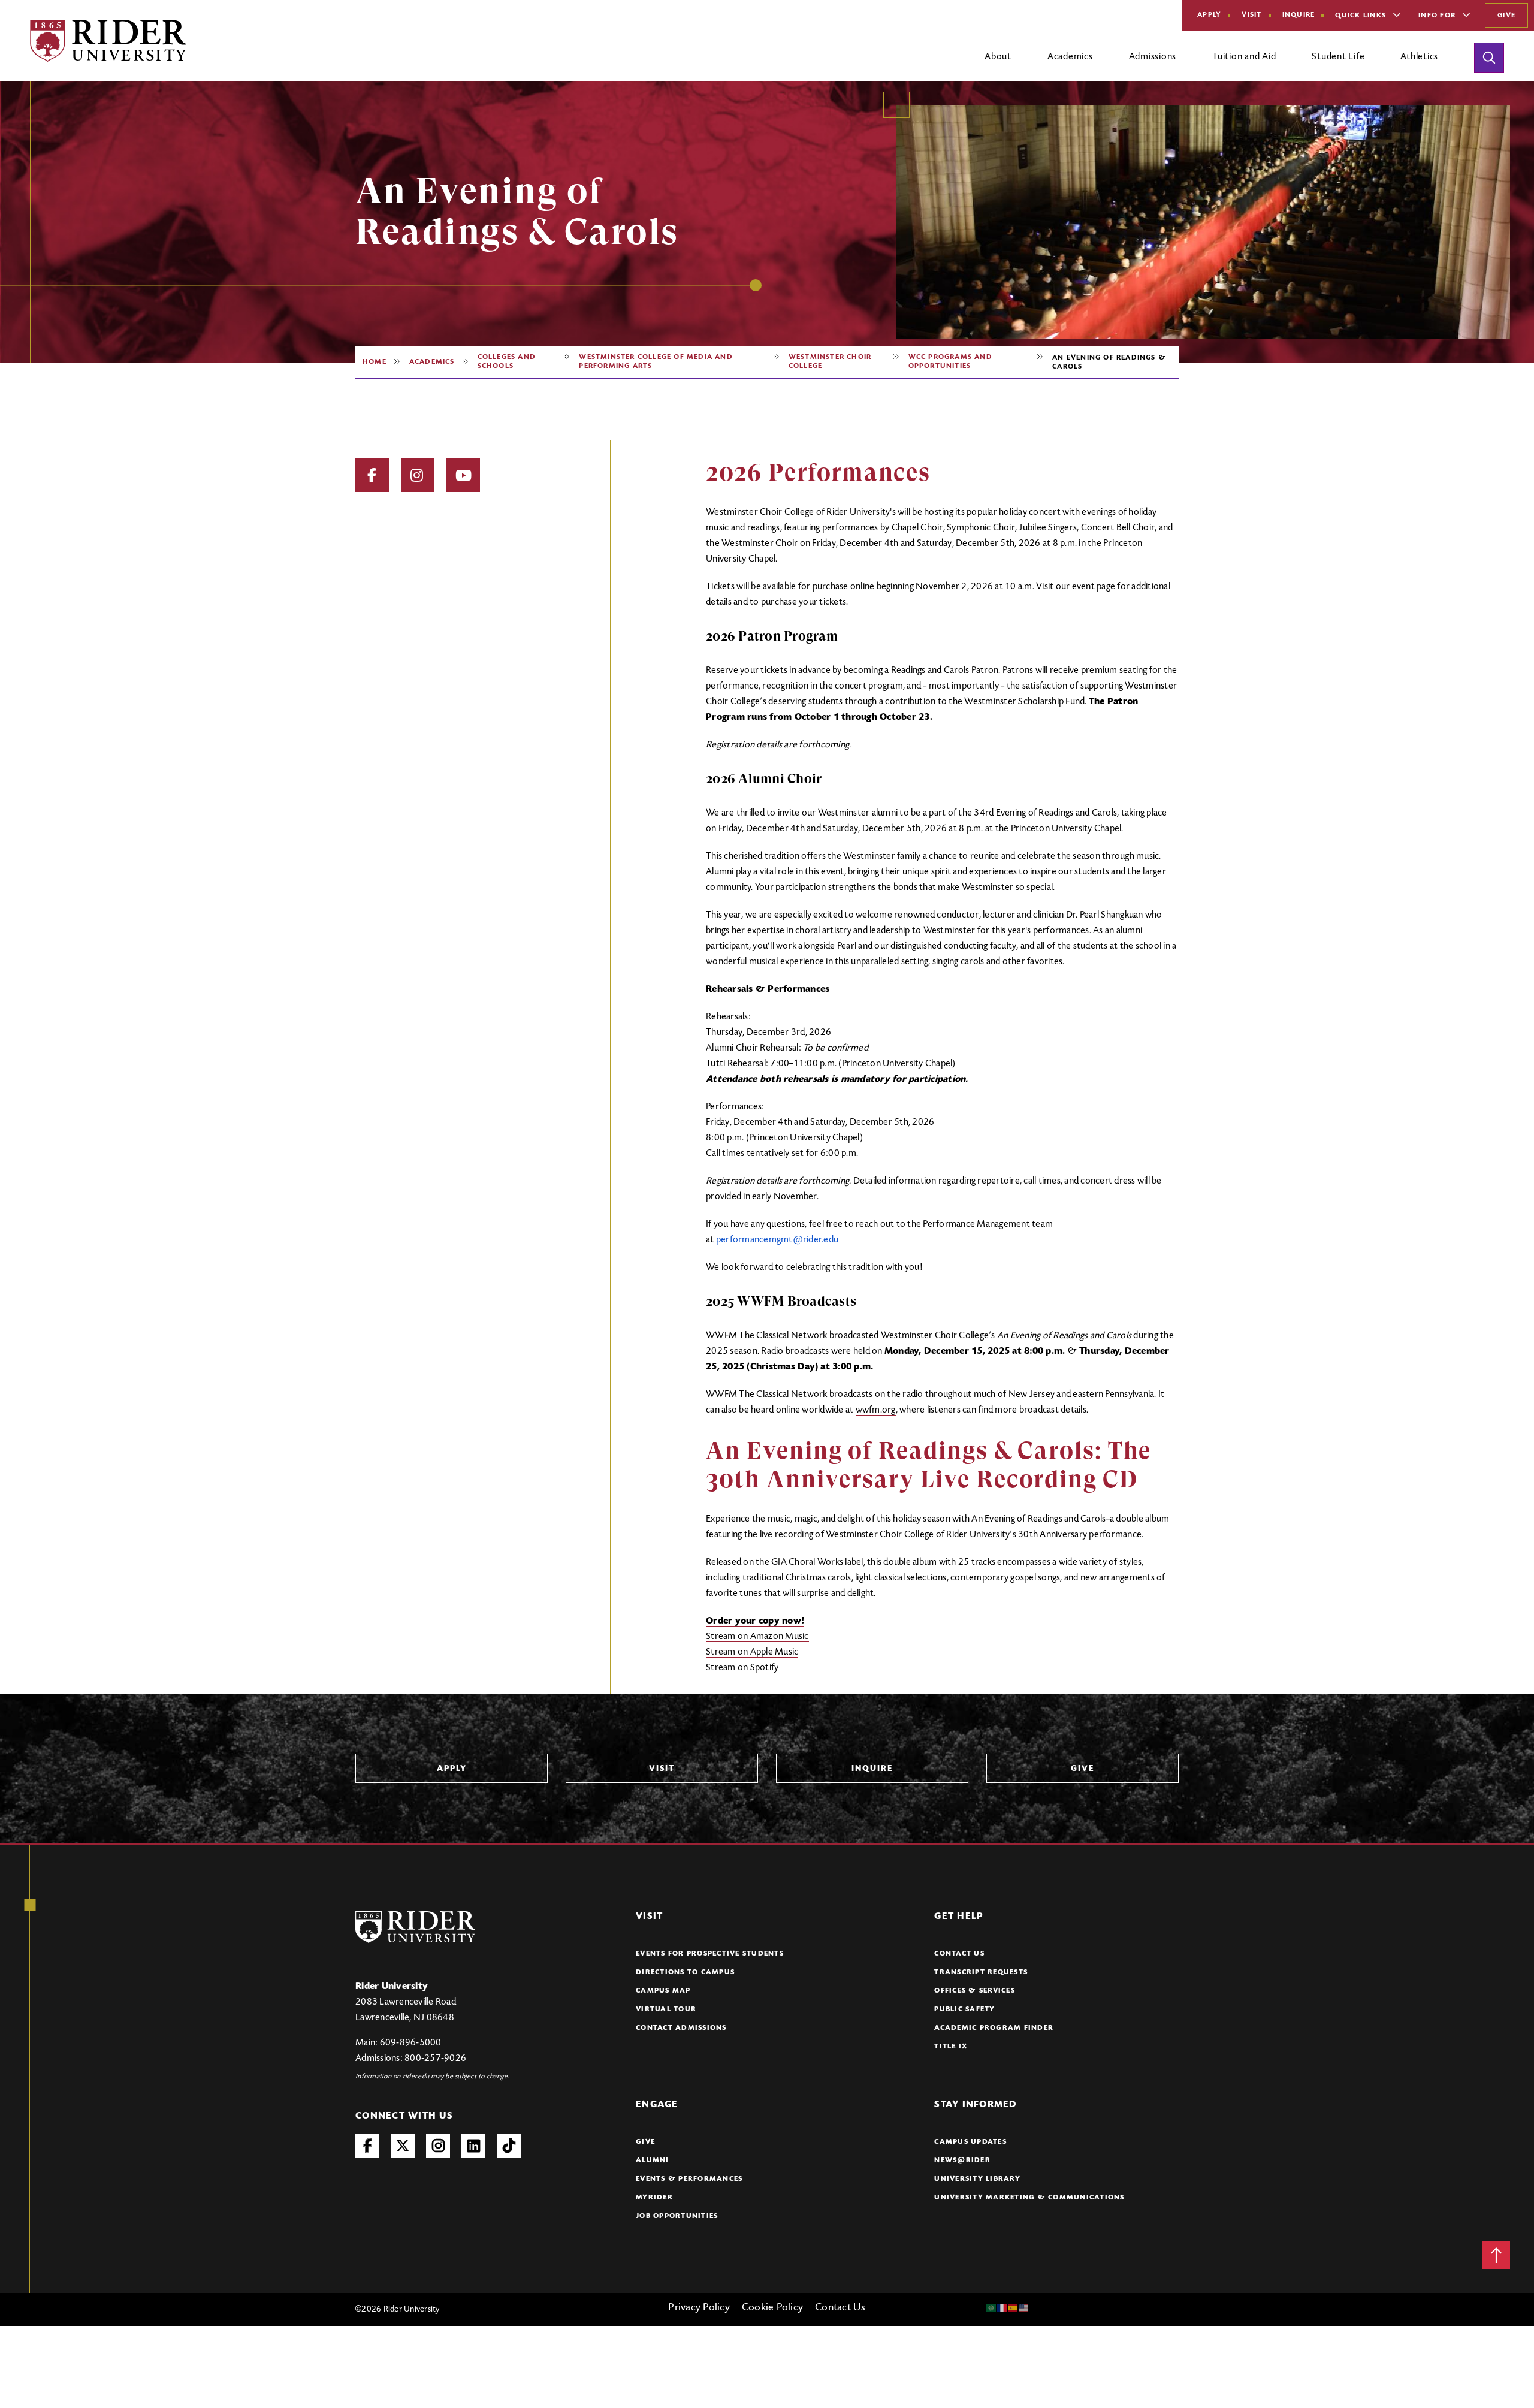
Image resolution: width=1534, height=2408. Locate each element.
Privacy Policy (699, 2308)
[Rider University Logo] (415, 1927)
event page (1094, 587)
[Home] (108, 41)
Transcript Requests (981, 1972)
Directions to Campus (685, 1972)
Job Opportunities (677, 2216)
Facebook (372, 475)
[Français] (1002, 2308)
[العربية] (992, 2308)
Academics (432, 362)
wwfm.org (876, 1410)
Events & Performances (689, 2179)
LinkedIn (473, 2146)
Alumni (653, 2160)
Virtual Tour (666, 2009)
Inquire (1299, 15)
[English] (1024, 2308)
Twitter (403, 2146)
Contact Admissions (681, 2028)
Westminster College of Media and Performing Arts (656, 362)
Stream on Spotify (742, 1668)
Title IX (951, 2047)
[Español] (1013, 2308)
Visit (1251, 15)
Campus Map (663, 1991)
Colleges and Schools (507, 362)
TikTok (509, 2146)
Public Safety (964, 2009)
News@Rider (962, 2160)
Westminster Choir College (830, 362)
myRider (654, 2198)
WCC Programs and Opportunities (950, 362)
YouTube (463, 475)
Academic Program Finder (994, 2028)
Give (1506, 16)
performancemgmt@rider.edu (777, 1240)
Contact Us (959, 1954)
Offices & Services (975, 1991)
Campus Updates (970, 2142)
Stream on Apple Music (752, 1652)
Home (375, 362)
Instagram (418, 475)
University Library (977, 2179)
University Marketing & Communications (1029, 2198)
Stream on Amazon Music (757, 1637)
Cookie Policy (772, 2308)
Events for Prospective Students (710, 1954)
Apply (1209, 15)
